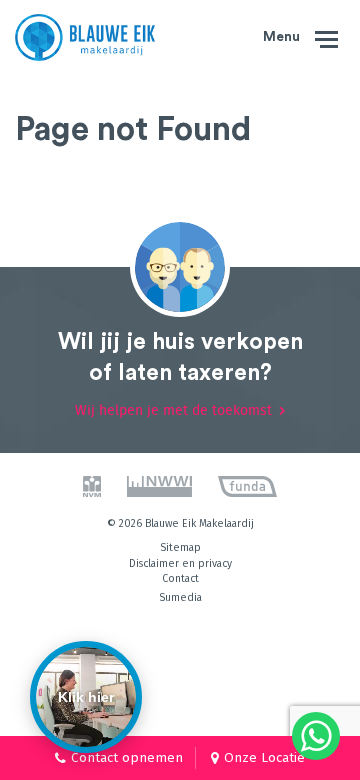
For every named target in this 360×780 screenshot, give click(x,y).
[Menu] (327, 38)
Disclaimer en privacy (180, 563)
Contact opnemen (127, 757)
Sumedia (180, 597)
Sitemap (180, 547)
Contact (180, 578)
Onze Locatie (264, 757)
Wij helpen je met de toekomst (173, 411)
